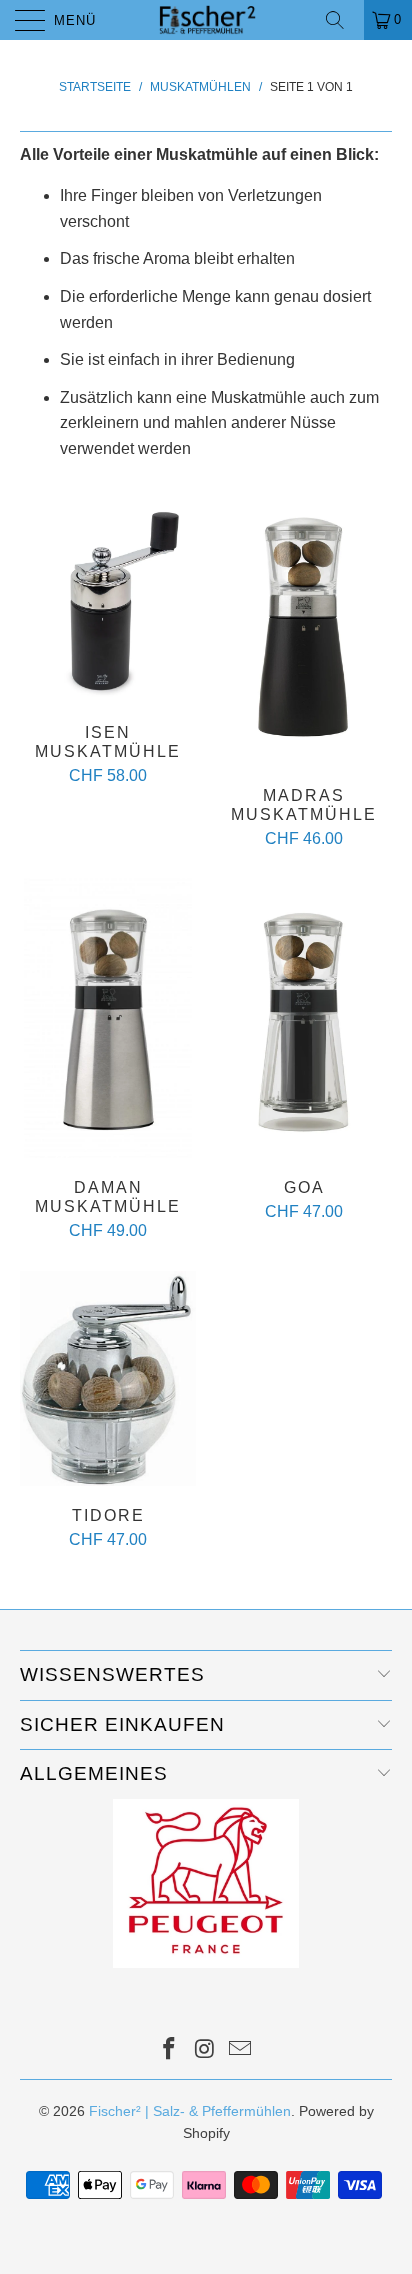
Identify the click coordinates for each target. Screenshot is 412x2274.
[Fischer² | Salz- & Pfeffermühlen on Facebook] (169, 2050)
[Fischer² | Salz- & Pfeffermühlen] (206, 20)
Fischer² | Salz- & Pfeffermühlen (190, 2111)
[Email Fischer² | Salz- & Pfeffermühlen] (241, 2050)
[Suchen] (342, 20)
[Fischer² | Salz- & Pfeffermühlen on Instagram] (205, 2050)
